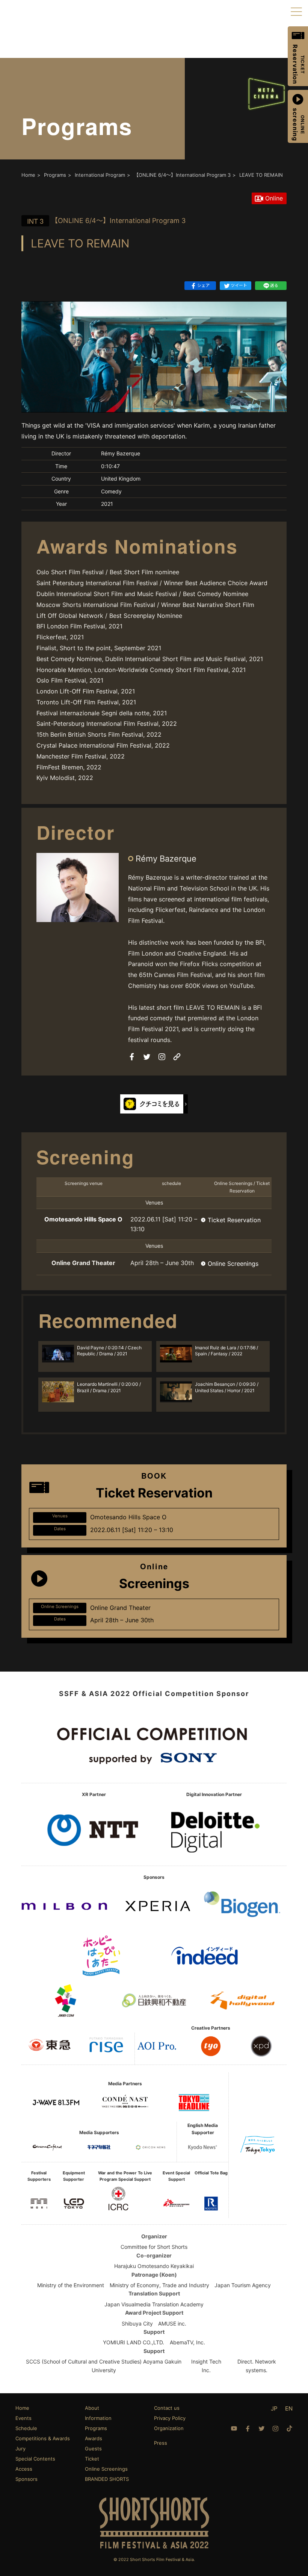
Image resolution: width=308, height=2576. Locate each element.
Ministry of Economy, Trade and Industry (159, 2285)
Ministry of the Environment (71, 2285)
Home (22, 2408)
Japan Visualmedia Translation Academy (154, 2304)
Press (161, 2443)
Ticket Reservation (234, 1220)
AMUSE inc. (172, 2323)
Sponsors (26, 2479)
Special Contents (35, 2459)
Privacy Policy (170, 2418)
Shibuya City (137, 2323)
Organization (169, 2428)
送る (274, 285)
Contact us (167, 2408)
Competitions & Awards (43, 2438)
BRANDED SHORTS (107, 2479)
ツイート (239, 285)
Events (23, 2418)
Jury (20, 2449)
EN (289, 2408)
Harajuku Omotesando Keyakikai (154, 2266)
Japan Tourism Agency (243, 2285)
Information (98, 2418)
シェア (203, 285)
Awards (94, 2438)
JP (274, 2408)
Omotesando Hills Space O (83, 1219)
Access (24, 2469)
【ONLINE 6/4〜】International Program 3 (106, 221)
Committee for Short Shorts (154, 2247)
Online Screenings (233, 1264)
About (92, 2408)
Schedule (26, 2428)
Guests (93, 2449)
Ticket (92, 2459)
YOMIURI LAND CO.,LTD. (134, 2342)
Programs (96, 2428)
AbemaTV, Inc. (187, 2342)
